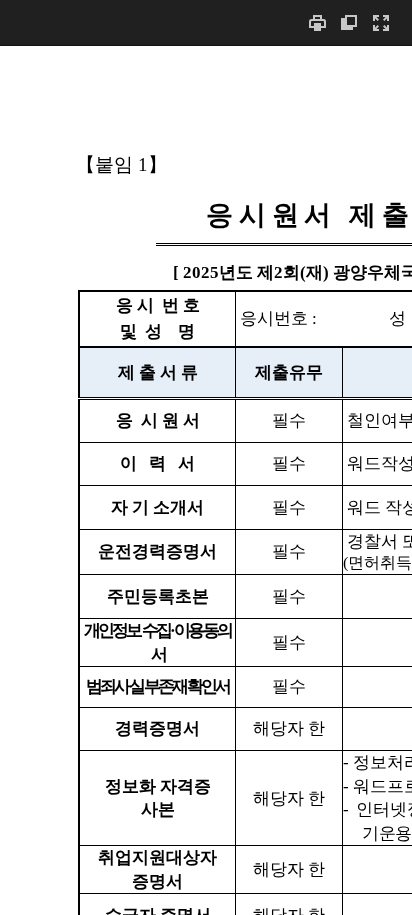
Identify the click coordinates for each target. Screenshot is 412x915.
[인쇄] (317, 22)
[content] (206, 480)
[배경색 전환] (349, 22)
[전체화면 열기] (381, 22)
